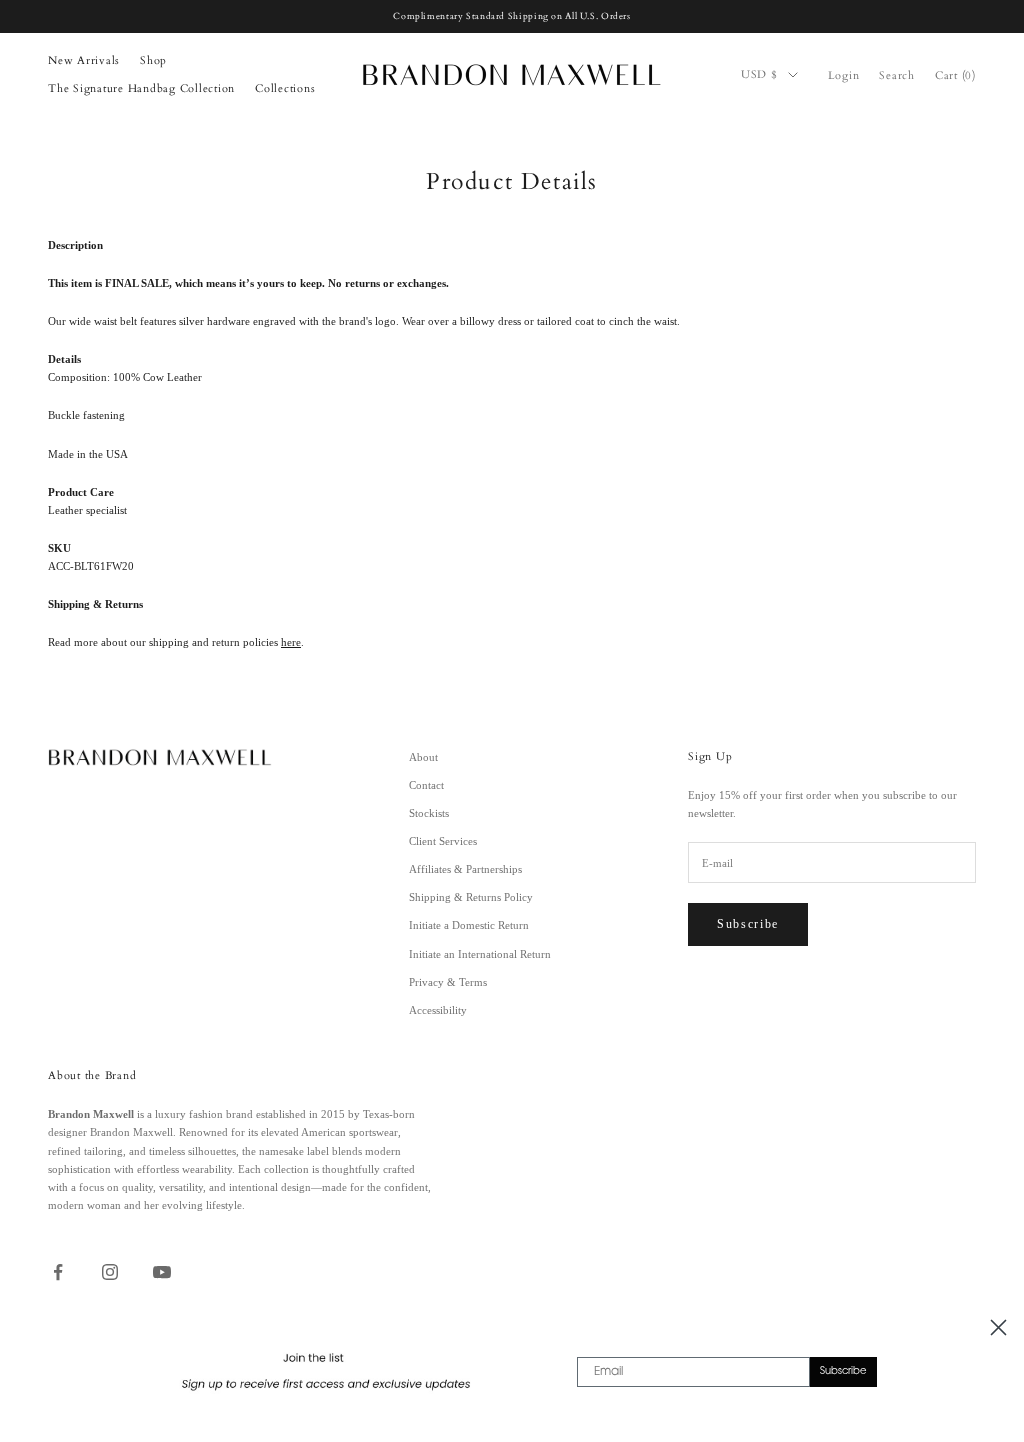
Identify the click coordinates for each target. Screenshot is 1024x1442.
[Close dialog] (998, 1327)
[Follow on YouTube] (162, 1272)
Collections (285, 88)
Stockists (429, 813)
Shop (153, 60)
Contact (426, 785)
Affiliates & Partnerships (465, 869)
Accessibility (438, 1010)
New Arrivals (84, 60)
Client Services (443, 841)
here (291, 642)
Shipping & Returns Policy (471, 897)
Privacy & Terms (448, 982)
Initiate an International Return (480, 954)
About (423, 757)
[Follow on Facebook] (58, 1272)
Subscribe (748, 924)
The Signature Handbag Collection (141, 88)
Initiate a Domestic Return (469, 925)
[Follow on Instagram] (110, 1272)
